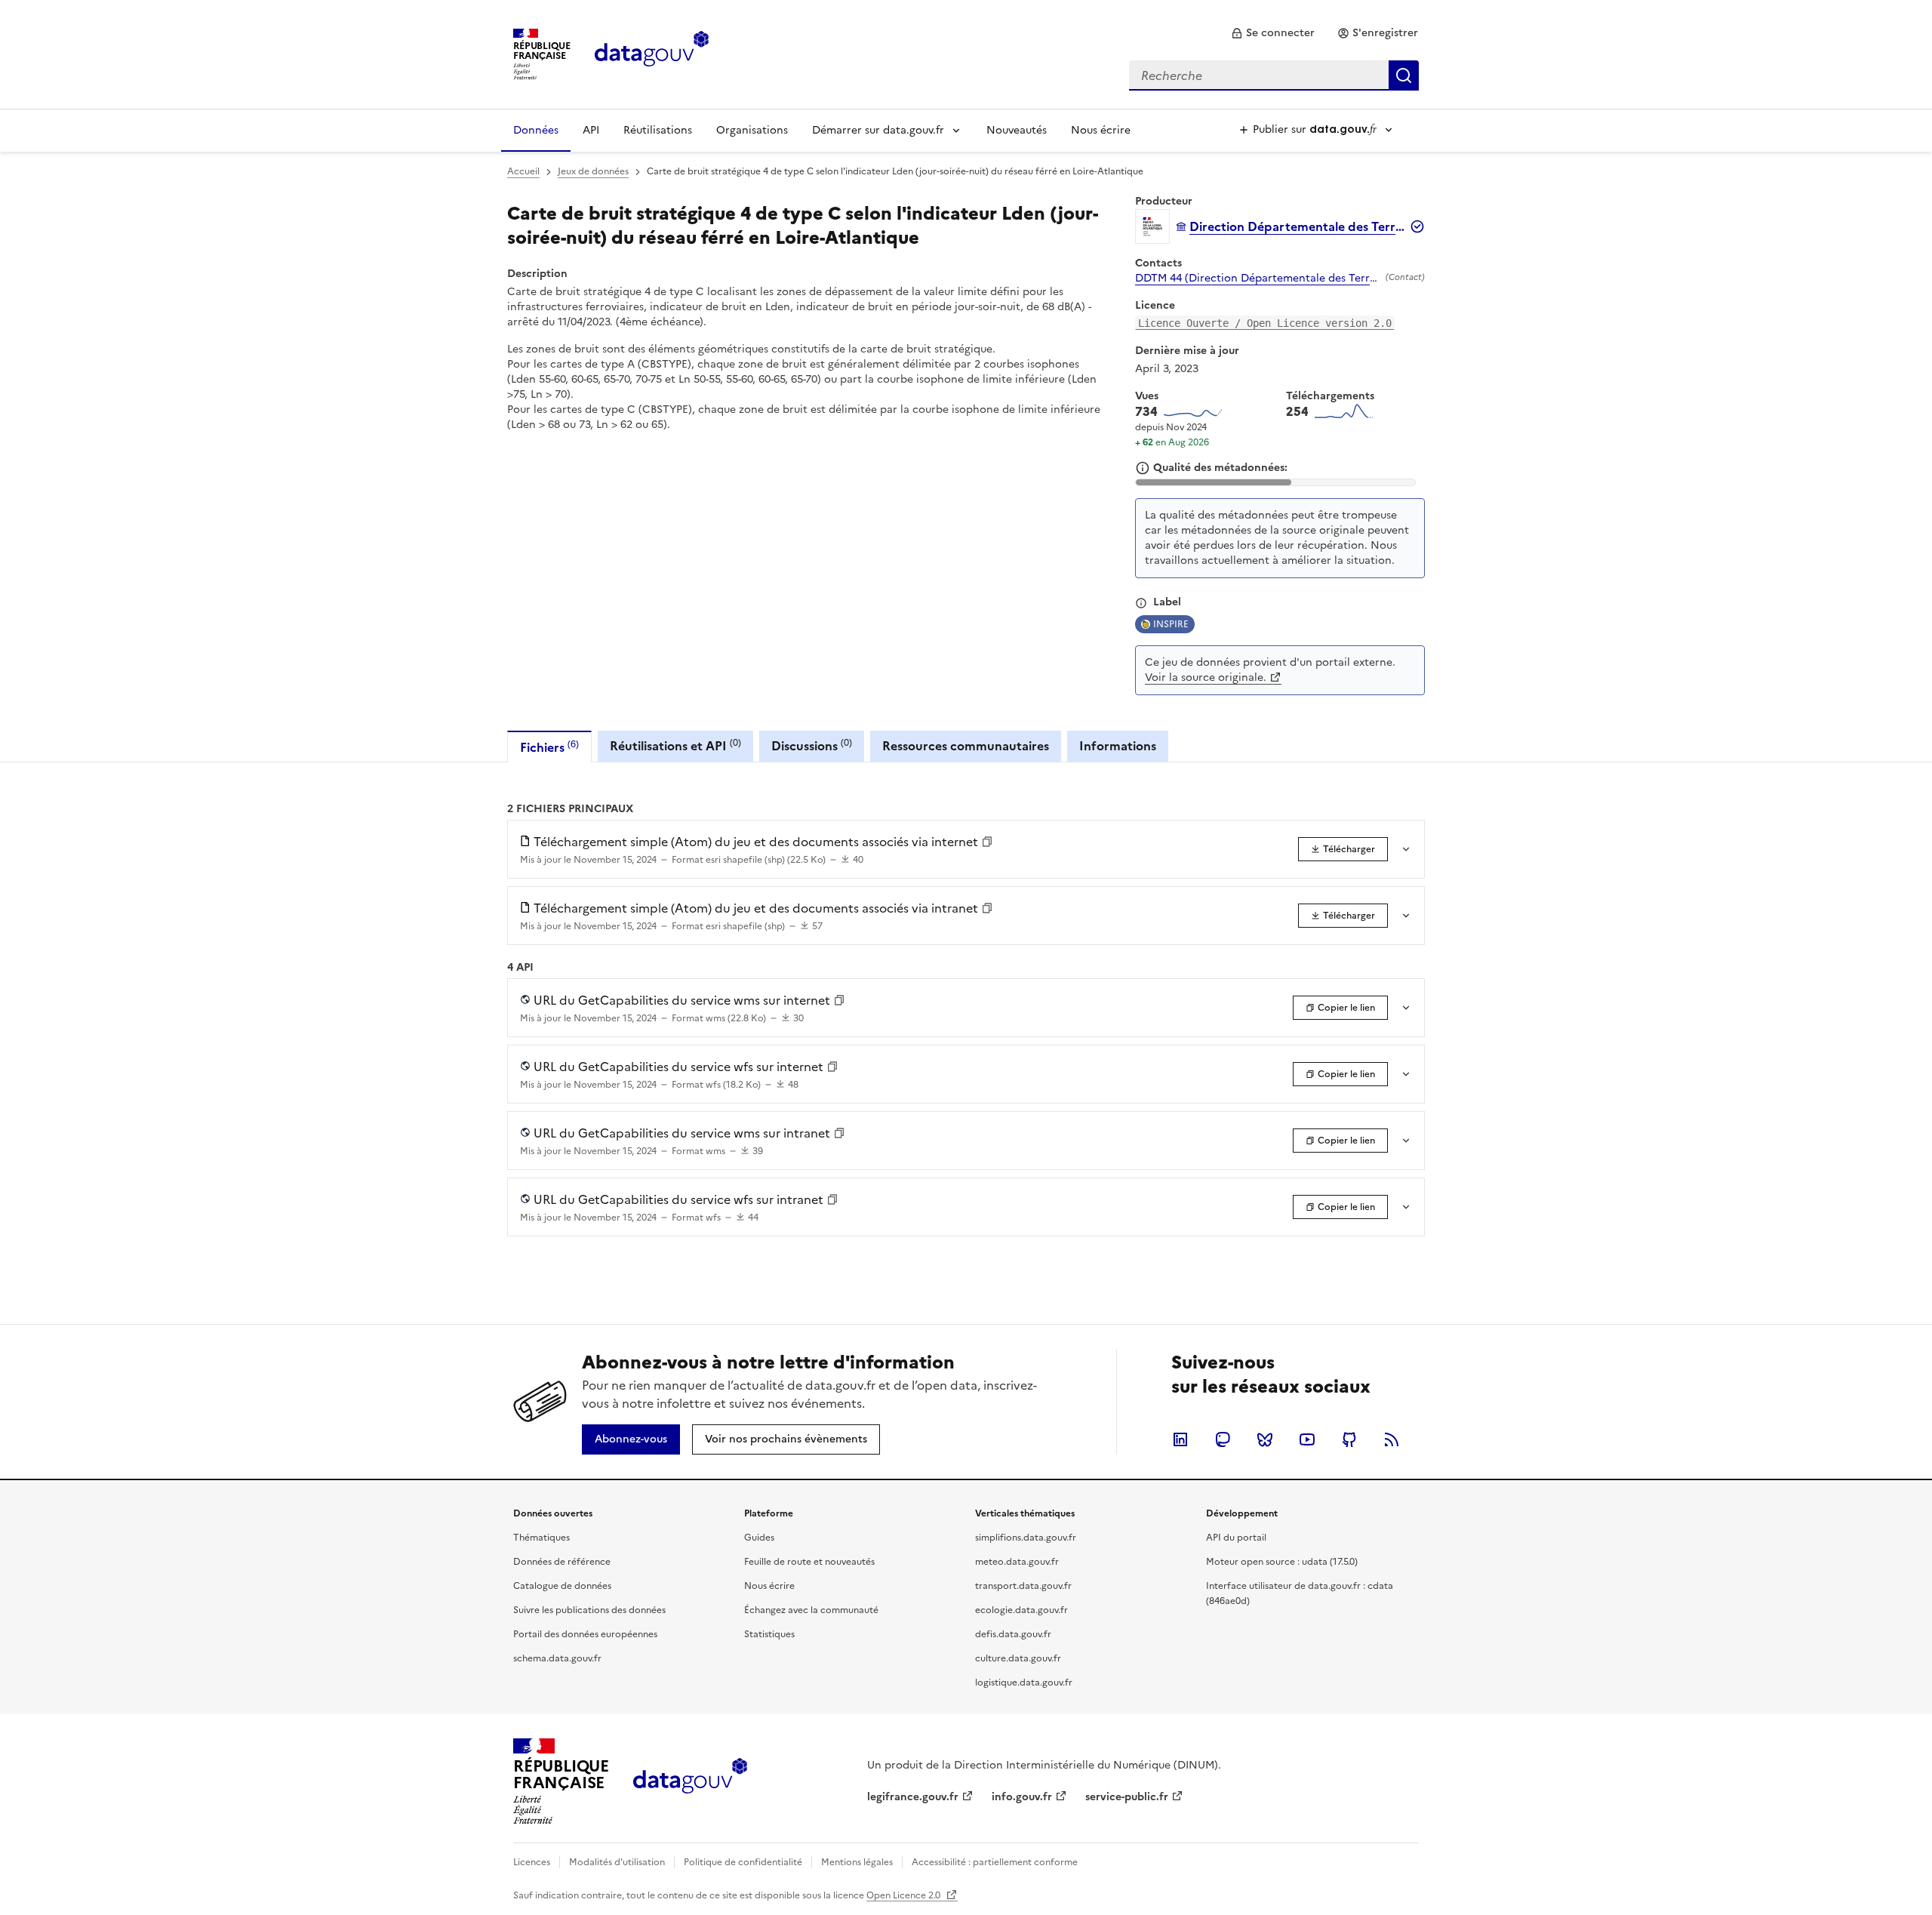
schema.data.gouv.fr (557, 1658)
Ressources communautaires (966, 746)
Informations (1118, 746)
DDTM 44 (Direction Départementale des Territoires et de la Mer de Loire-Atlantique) (1257, 279)
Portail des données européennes (585, 1634)
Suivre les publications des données (589, 1610)
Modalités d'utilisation (617, 1862)
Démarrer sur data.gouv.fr (878, 130)
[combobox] (1274, 75)
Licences (532, 1862)
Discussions (812, 745)
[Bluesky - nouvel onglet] (1265, 1439)
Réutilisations (658, 130)
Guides (759, 1538)
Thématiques (541, 1538)
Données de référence (562, 1562)
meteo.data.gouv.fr (1017, 1562)
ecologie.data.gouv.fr (1021, 1610)
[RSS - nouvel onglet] (1392, 1439)
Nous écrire (1101, 130)
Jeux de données (593, 171)
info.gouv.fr (1022, 1797)
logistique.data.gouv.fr (1024, 1683)
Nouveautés (1017, 130)
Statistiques (769, 1634)
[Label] (1141, 603)
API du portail (1236, 1538)
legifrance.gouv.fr (913, 1797)
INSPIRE (1171, 624)
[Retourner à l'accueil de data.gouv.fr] (652, 53)
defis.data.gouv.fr (1013, 1634)
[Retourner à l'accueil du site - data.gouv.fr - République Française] (690, 1781)
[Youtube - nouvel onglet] (1307, 1439)
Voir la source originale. (1206, 677)
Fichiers (549, 747)
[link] (1273, 33)
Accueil (523, 171)
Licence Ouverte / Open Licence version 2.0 (1265, 323)
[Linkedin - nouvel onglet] (1180, 1439)
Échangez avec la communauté (811, 1610)
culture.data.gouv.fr (1018, 1658)
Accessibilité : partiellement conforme (995, 1862)
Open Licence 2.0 (904, 1895)
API (591, 130)
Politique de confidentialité (743, 1862)
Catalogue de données (562, 1586)
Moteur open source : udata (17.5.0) (1282, 1562)
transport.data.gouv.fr (1023, 1586)
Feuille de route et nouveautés (809, 1562)
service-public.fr (1127, 1797)
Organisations (752, 130)
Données (536, 130)
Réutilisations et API (675, 745)
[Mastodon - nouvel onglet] (1223, 1439)
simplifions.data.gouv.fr (1026, 1538)
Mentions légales (857, 1862)
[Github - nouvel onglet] (1349, 1439)
